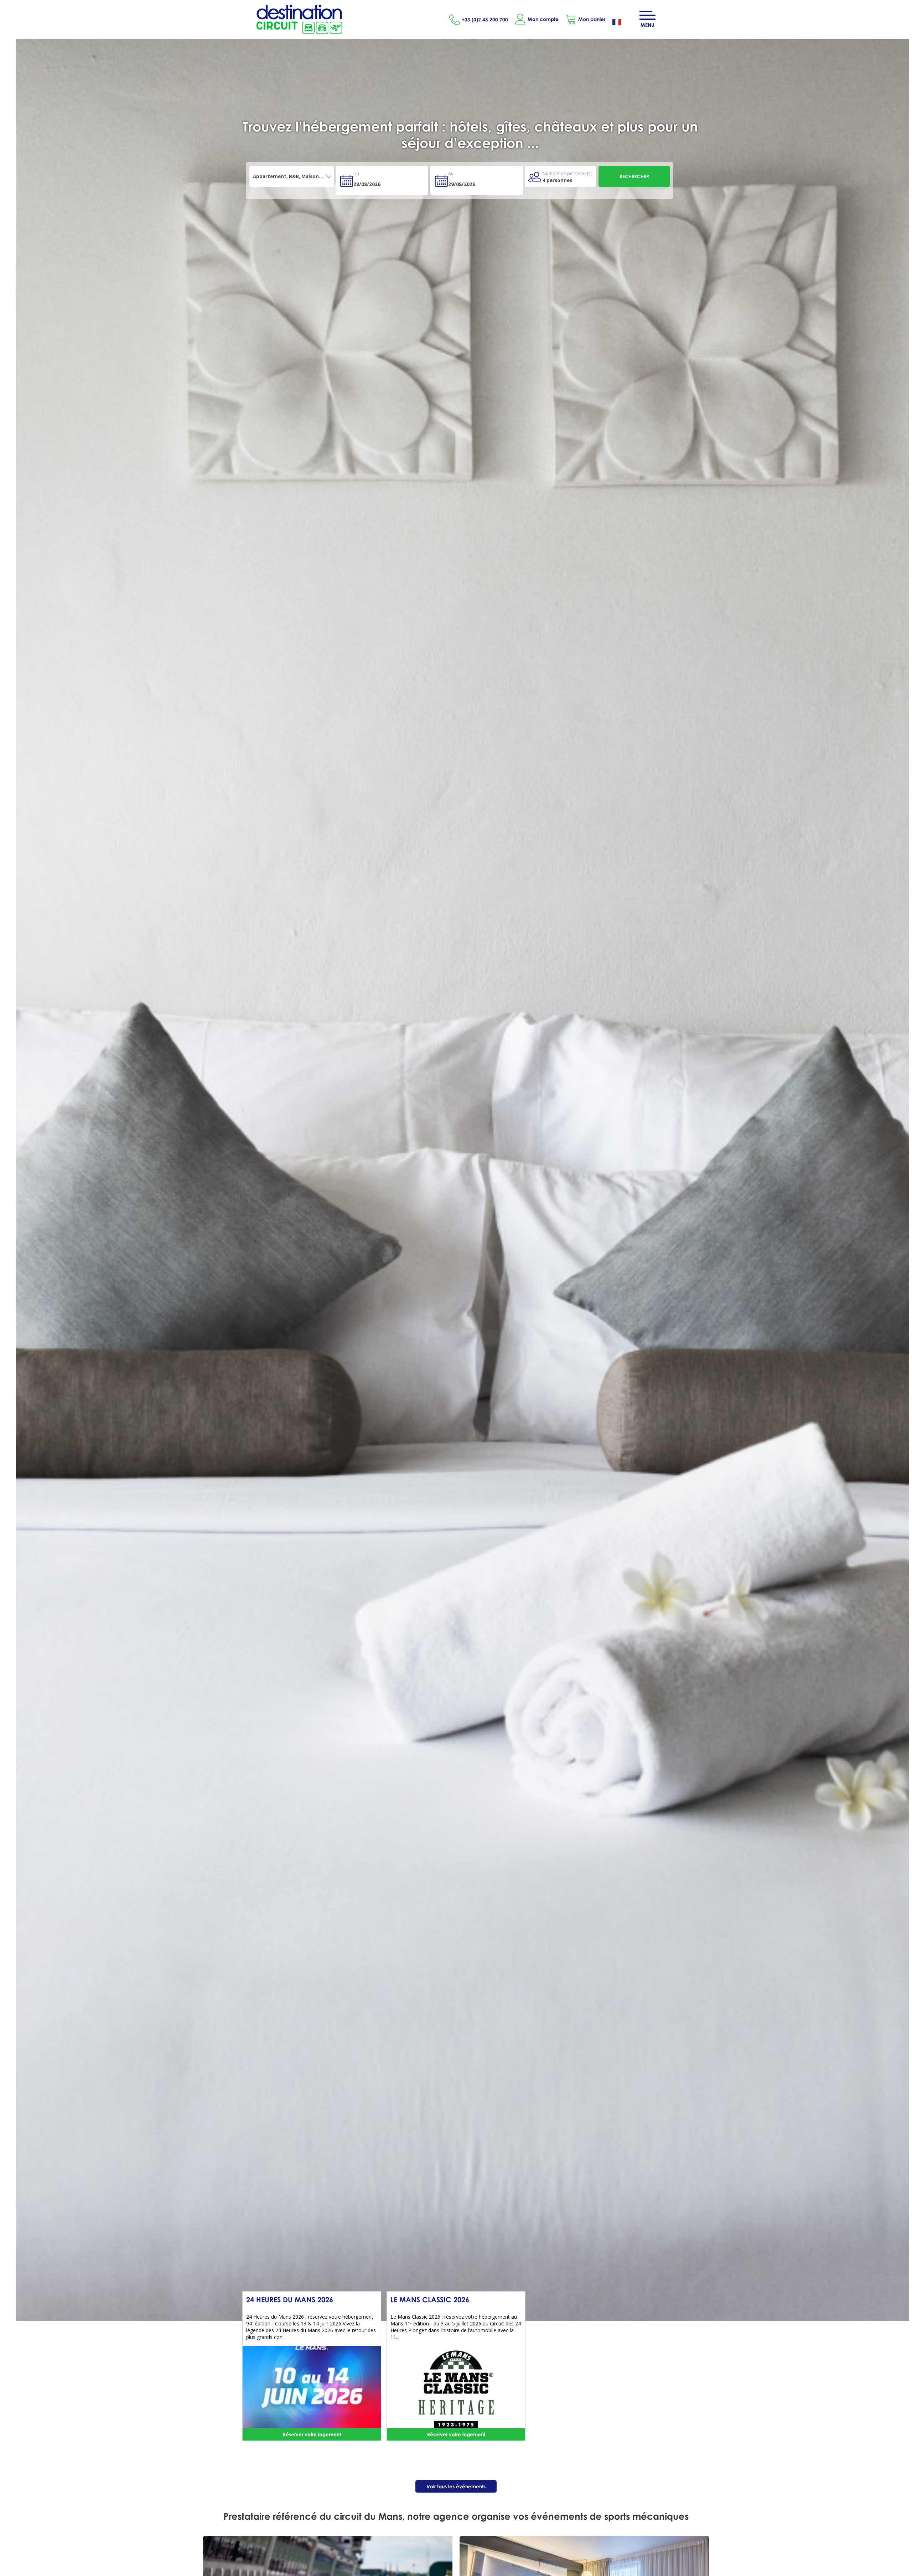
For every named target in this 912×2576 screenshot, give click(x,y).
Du (356, 173)
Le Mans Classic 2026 (430, 2299)
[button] (585, 19)
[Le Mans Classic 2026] (456, 2389)
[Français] (622, 23)
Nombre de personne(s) (567, 173)
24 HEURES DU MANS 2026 (290, 2299)
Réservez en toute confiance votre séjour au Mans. (470, 126)
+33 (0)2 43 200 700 (485, 19)
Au (451, 173)
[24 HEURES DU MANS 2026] (312, 2389)
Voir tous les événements (456, 2486)
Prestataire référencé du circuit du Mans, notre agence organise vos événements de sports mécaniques (456, 2516)
